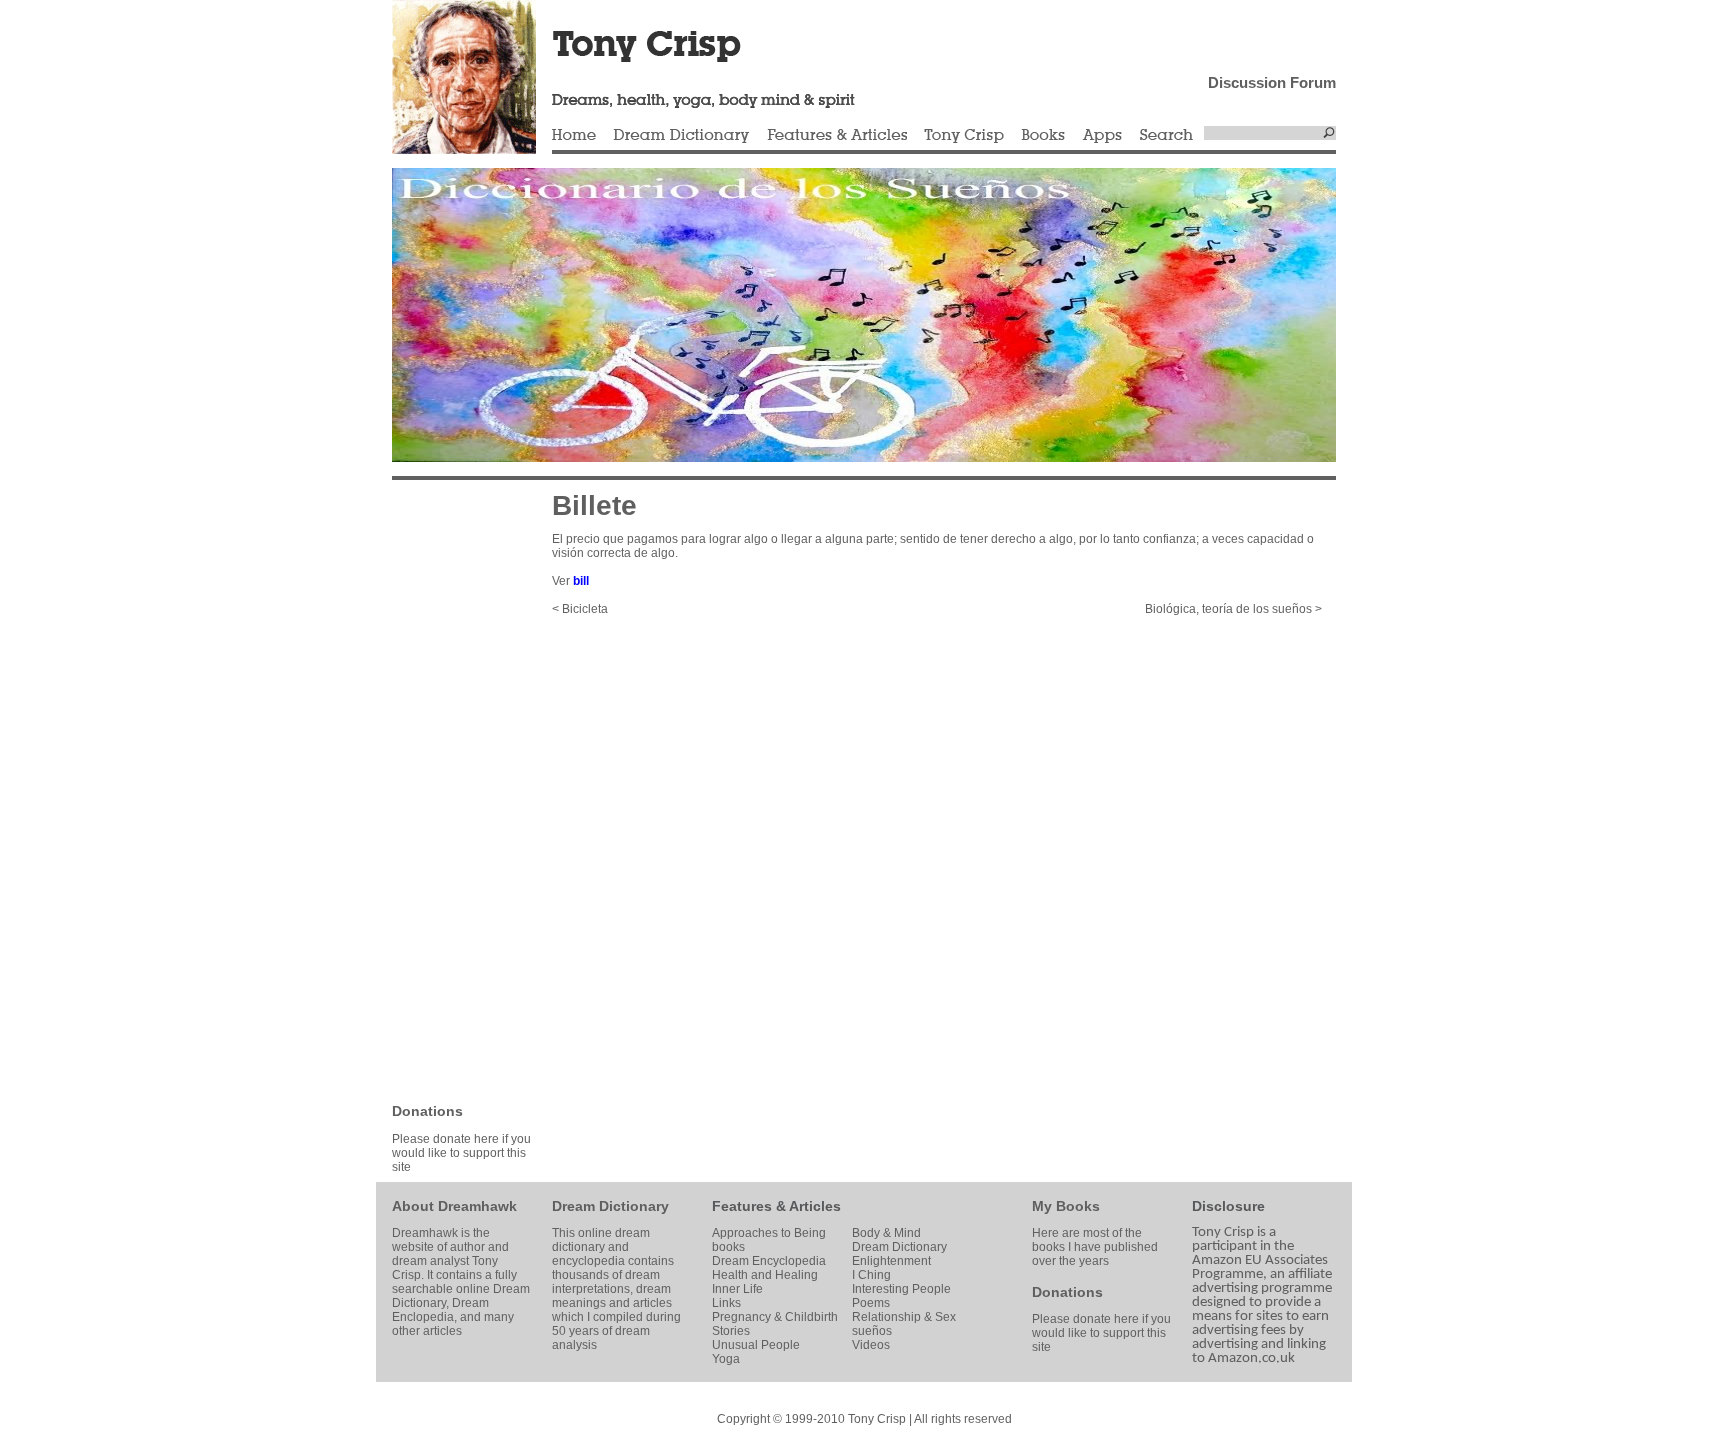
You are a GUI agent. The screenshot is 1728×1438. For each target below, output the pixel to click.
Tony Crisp (964, 136)
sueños (872, 1331)
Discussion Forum (1272, 82)
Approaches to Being (769, 1233)
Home (574, 136)
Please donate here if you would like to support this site (461, 1153)
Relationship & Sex (904, 1317)
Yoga (726, 1359)
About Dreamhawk (454, 1206)
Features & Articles (837, 136)
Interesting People (901, 1289)
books (728, 1247)
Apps (1102, 136)
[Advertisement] (452, 790)
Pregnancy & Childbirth (775, 1317)
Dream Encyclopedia (769, 1261)
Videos (871, 1345)
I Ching (871, 1275)
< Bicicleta (580, 609)
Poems (871, 1303)
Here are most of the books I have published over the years (1095, 1247)
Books (1043, 136)
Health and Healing (765, 1275)
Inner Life (737, 1289)
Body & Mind (886, 1233)
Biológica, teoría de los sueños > (1233, 609)
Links (726, 1303)
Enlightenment (891, 1261)
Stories (731, 1331)
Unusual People (756, 1345)
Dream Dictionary (681, 136)
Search (1167, 136)
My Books (1066, 1206)
